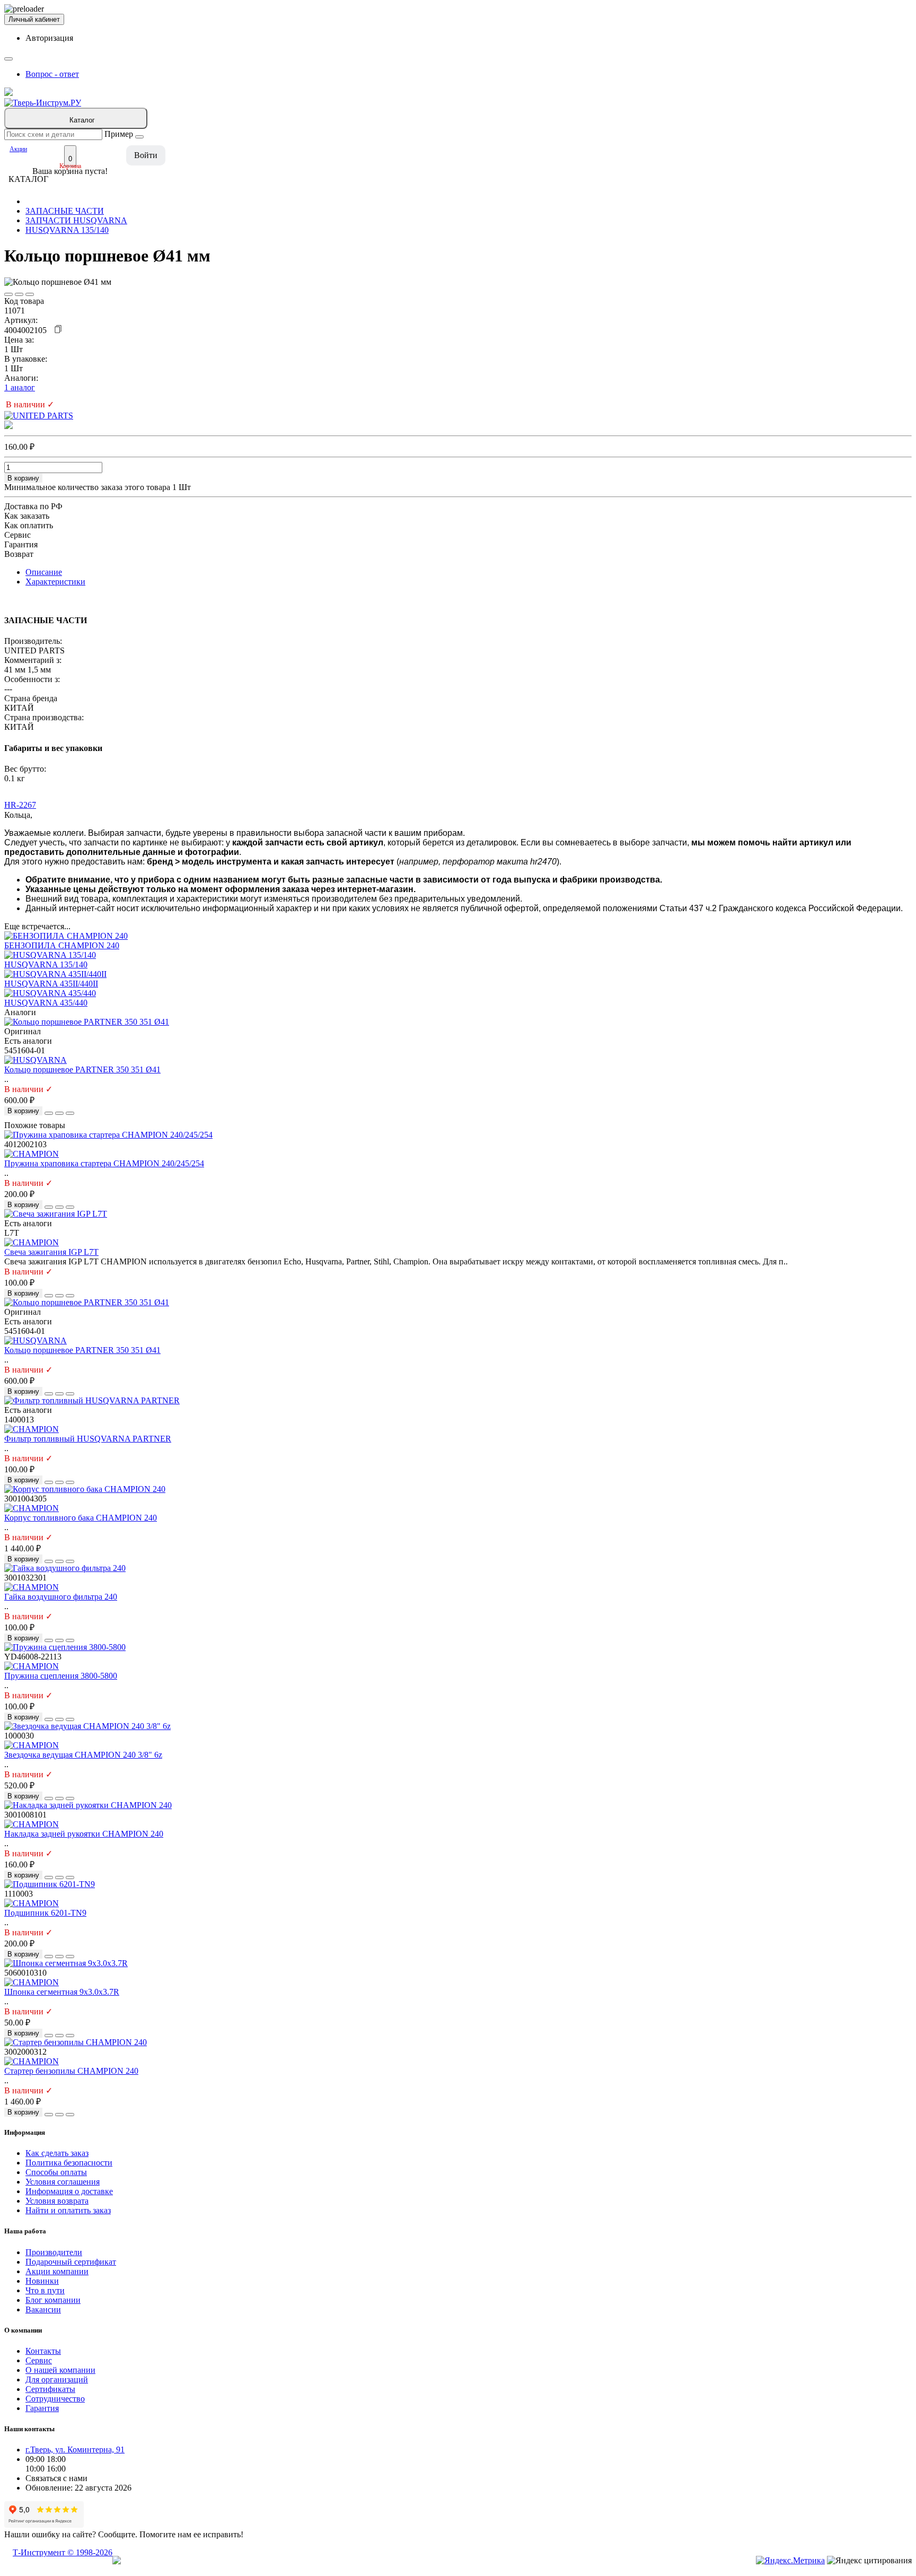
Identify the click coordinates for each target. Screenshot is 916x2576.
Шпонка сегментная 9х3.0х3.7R (62, 1992)
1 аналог (20, 387)
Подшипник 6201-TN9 (45, 1913)
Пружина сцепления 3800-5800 (61, 1676)
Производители (54, 2252)
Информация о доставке (69, 2191)
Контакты (43, 2351)
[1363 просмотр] (30, 294)
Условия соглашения (63, 2182)
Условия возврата (57, 2201)
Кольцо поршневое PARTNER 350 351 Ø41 (82, 1069)
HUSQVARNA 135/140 (67, 230)
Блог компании (53, 2300)
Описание (44, 572)
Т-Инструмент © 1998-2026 (63, 2552)
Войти (146, 155)
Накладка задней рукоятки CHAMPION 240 (84, 1834)
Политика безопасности (69, 2163)
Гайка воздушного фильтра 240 (61, 1597)
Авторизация (49, 38)
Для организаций (57, 2379)
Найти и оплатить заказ (68, 2210)
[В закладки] (8, 294)
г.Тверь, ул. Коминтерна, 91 (75, 2450)
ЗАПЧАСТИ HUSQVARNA (76, 220)
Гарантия (42, 2408)
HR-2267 (20, 805)
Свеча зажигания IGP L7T (51, 1252)
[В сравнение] (19, 294)
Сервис (39, 2360)
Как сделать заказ (57, 2153)
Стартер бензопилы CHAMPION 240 (71, 2071)
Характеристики (55, 582)
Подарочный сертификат (71, 2262)
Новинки (42, 2281)
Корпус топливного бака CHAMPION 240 (81, 1518)
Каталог (82, 120)
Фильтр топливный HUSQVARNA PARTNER (88, 1439)
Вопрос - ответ (52, 74)
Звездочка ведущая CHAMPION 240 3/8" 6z (83, 1755)
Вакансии (43, 2309)
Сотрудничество (55, 2399)
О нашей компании (60, 2370)
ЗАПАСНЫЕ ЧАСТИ (65, 211)
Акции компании (57, 2271)
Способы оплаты (56, 2172)
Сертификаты (50, 2389)
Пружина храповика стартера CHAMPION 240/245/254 (104, 1163)
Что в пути (45, 2290)
